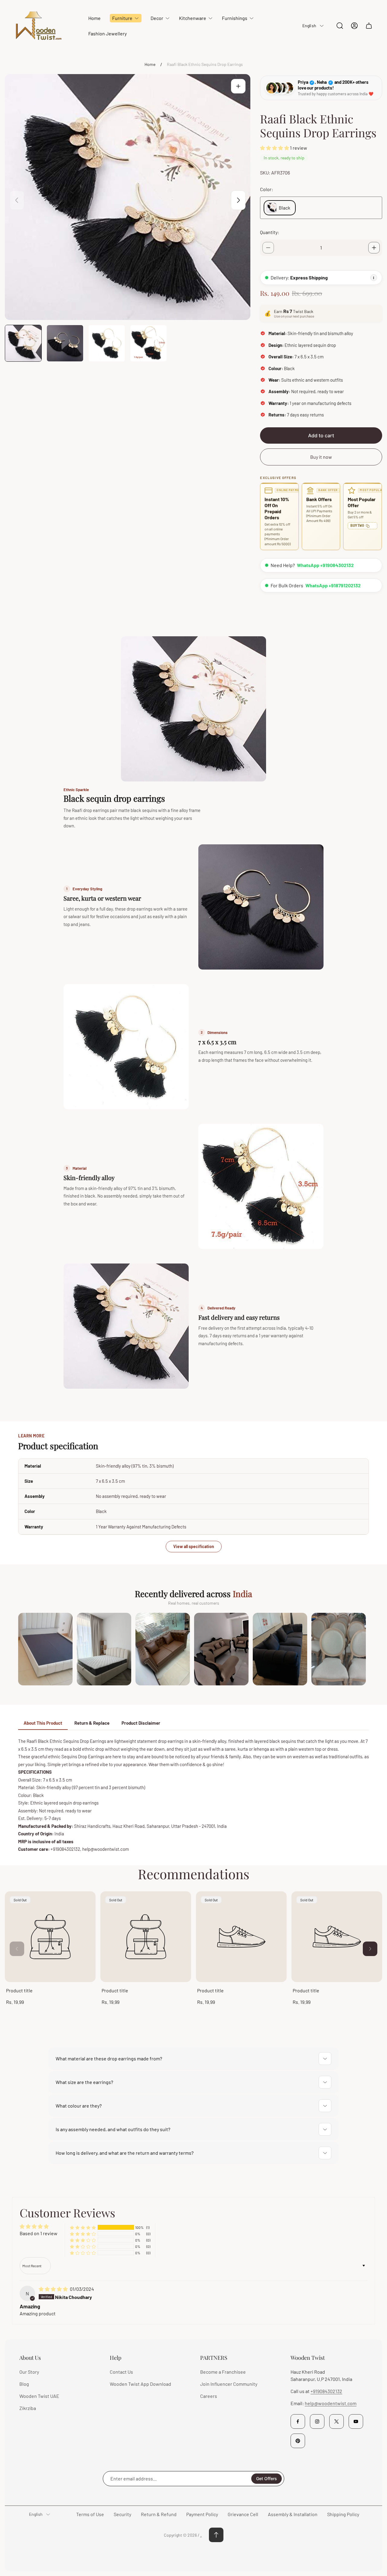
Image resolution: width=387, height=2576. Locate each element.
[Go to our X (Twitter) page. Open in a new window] (337, 2421)
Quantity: (270, 232)
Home (150, 64)
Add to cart (321, 435)
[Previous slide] (17, 200)
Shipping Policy (343, 2514)
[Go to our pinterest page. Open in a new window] (298, 2441)
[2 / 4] (65, 343)
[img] (54, 2289)
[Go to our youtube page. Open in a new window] (356, 2421)
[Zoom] (238, 86)
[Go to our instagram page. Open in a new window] (317, 2421)
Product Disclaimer (141, 1723)
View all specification (194, 1546)
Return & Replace (92, 1723)
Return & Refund (159, 2514)
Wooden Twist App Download (140, 2384)
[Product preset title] (50, 1937)
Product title (19, 1990)
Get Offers (267, 2478)
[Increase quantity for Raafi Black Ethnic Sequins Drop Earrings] (374, 248)
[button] (275, 148)
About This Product (43, 1723)
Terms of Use (90, 2514)
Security (122, 2514)
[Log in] (354, 26)
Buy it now (321, 457)
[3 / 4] (107, 343)
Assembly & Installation (293, 2514)
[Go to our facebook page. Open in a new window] (298, 2421)
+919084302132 (326, 2391)
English (309, 26)
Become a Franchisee (223, 2372)
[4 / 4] (148, 343)
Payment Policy (202, 2514)
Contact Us (121, 2372)
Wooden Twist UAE (39, 2396)
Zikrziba (28, 2408)
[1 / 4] (23, 343)
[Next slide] (238, 200)
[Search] (340, 26)
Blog (24, 2384)
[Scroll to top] (216, 2535)
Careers (209, 2396)
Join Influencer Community (229, 2384)
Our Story (29, 2372)
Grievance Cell (243, 2514)
